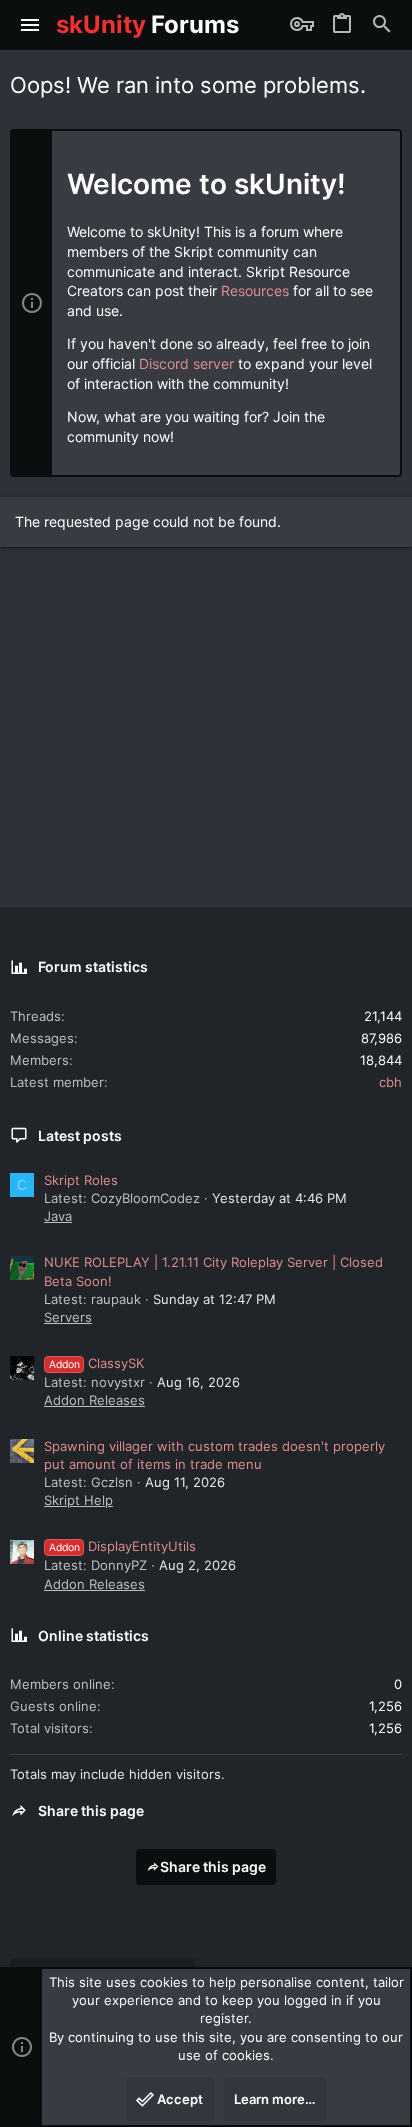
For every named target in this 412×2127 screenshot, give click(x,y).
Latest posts (80, 1135)
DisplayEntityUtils (122, 1546)
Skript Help (78, 1500)
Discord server (186, 363)
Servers (68, 1317)
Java (58, 1216)
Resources (255, 290)
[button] (30, 25)
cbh (390, 1082)
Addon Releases (94, 1400)
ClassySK (96, 1363)
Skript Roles (81, 1180)
